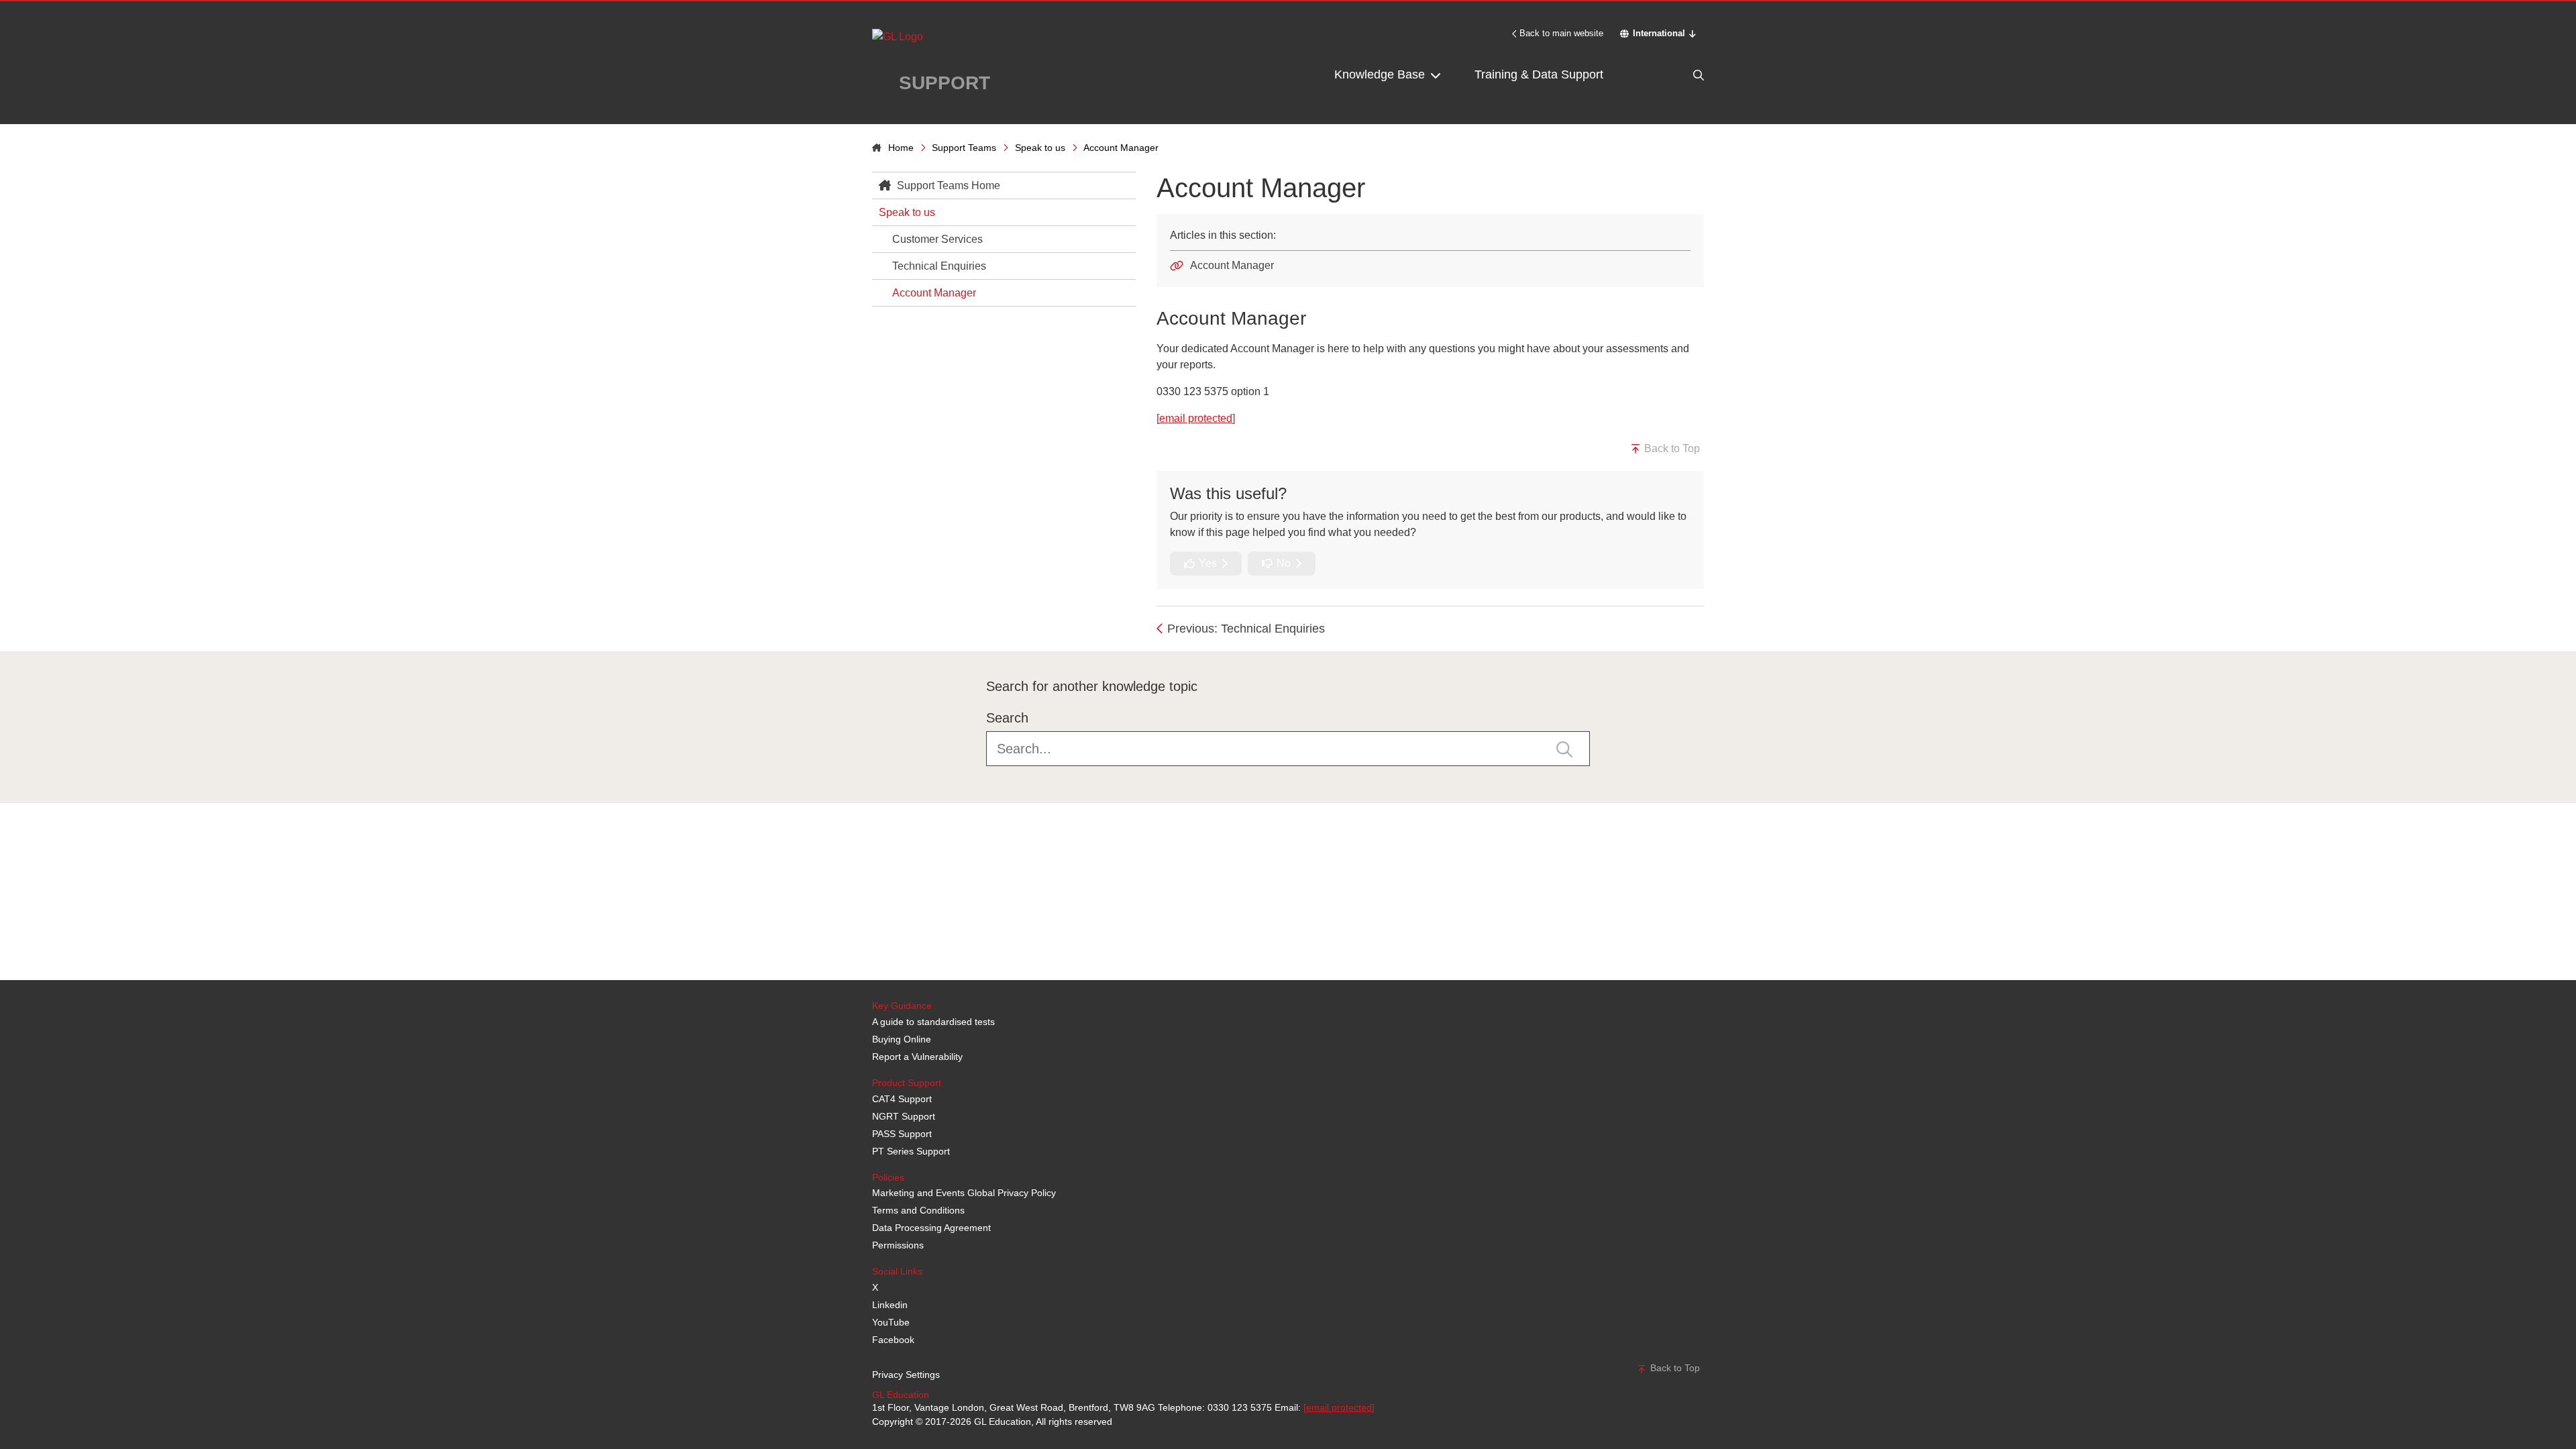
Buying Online (902, 1039)
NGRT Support (904, 1116)
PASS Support (902, 1134)
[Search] (1670, 75)
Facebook (893, 1340)
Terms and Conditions (918, 1210)
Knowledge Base (1381, 74)
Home (901, 148)
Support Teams (964, 148)
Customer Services (937, 239)
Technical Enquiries (939, 266)
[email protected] (1339, 1407)
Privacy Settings (906, 1375)
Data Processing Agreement (931, 1228)
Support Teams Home (947, 185)
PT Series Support (911, 1151)
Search (1007, 718)
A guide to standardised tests (933, 1022)
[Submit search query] (1564, 748)
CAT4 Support (902, 1099)
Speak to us (1040, 148)
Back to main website (1561, 33)
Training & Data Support (1539, 74)
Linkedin (890, 1305)
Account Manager (934, 293)
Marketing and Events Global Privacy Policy (964, 1193)
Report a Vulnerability (917, 1057)
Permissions (898, 1245)
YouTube (891, 1322)
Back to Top (1671, 448)
